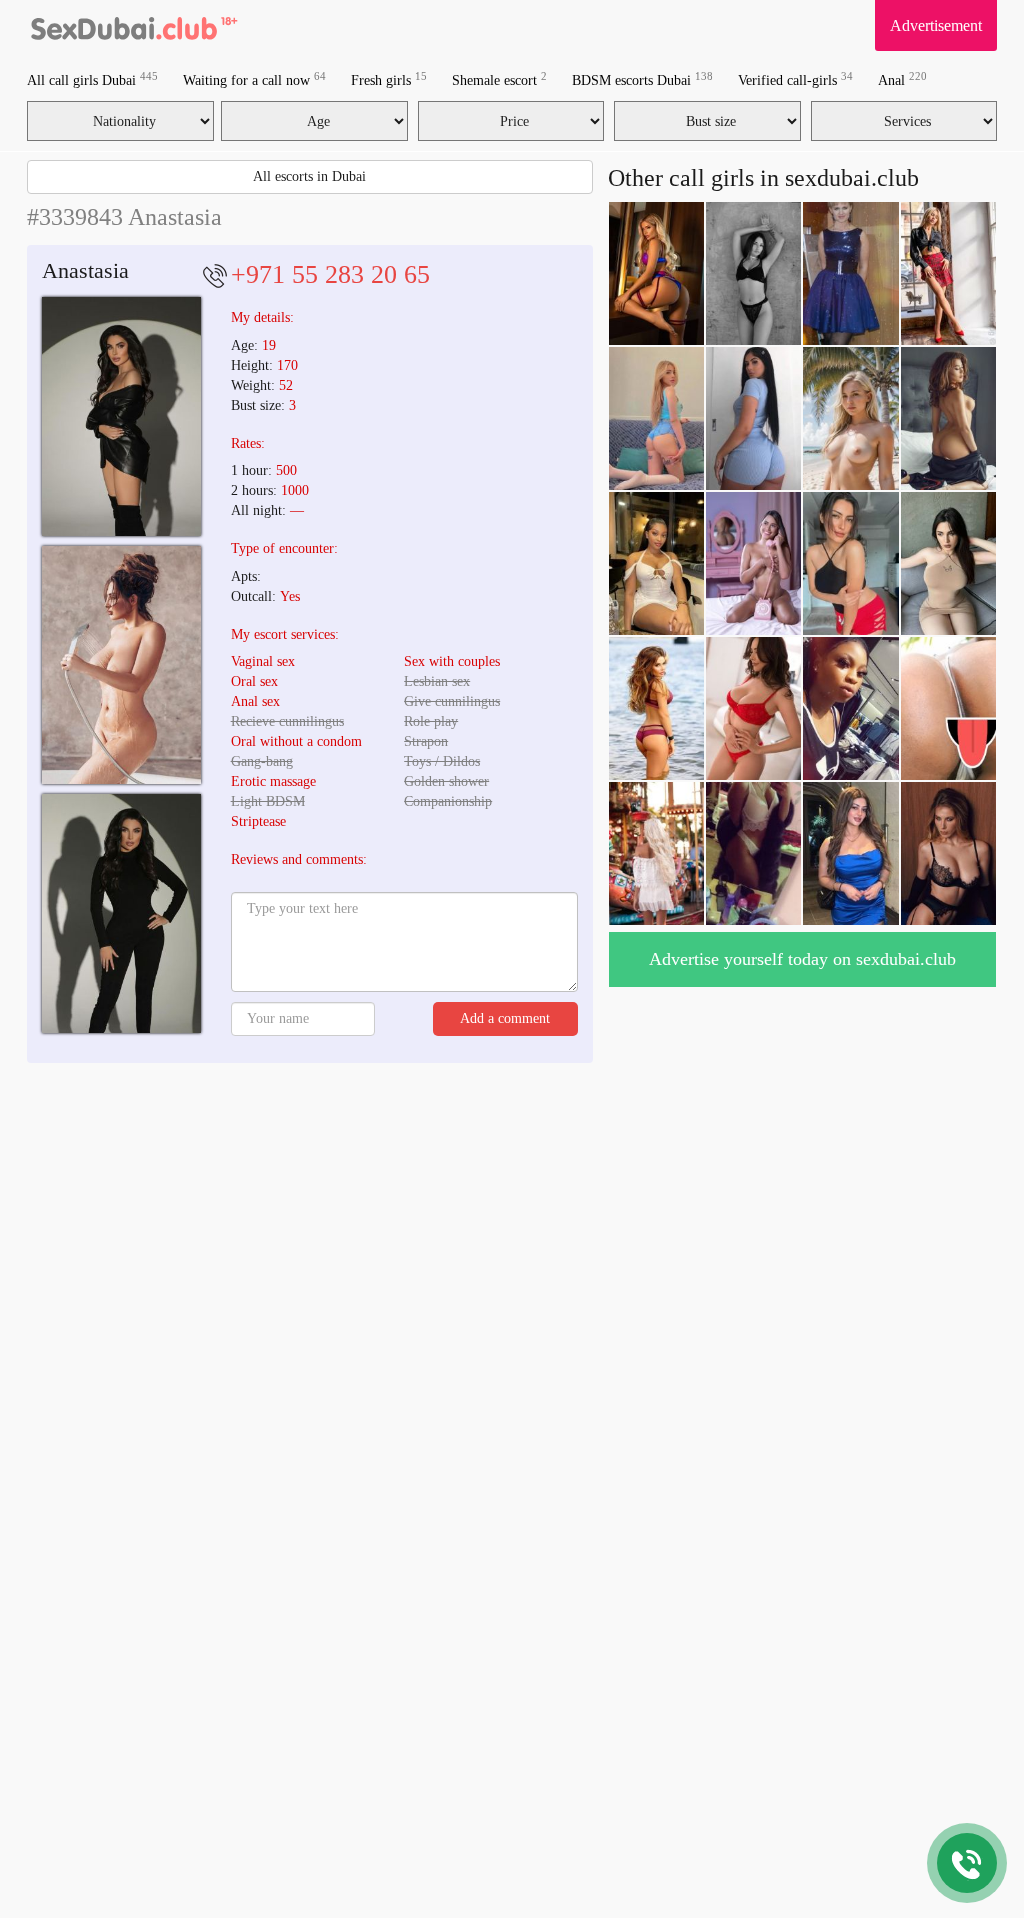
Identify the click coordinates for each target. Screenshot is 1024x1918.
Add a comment (505, 1018)
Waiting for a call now (254, 79)
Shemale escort (499, 79)
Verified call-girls (795, 79)
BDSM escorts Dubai (642, 79)
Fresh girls (389, 79)
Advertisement (936, 25)
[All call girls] (132, 25)
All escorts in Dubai (309, 176)
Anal (902, 79)
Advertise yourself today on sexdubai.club (802, 959)
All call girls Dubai (92, 79)
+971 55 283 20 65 (330, 274)
